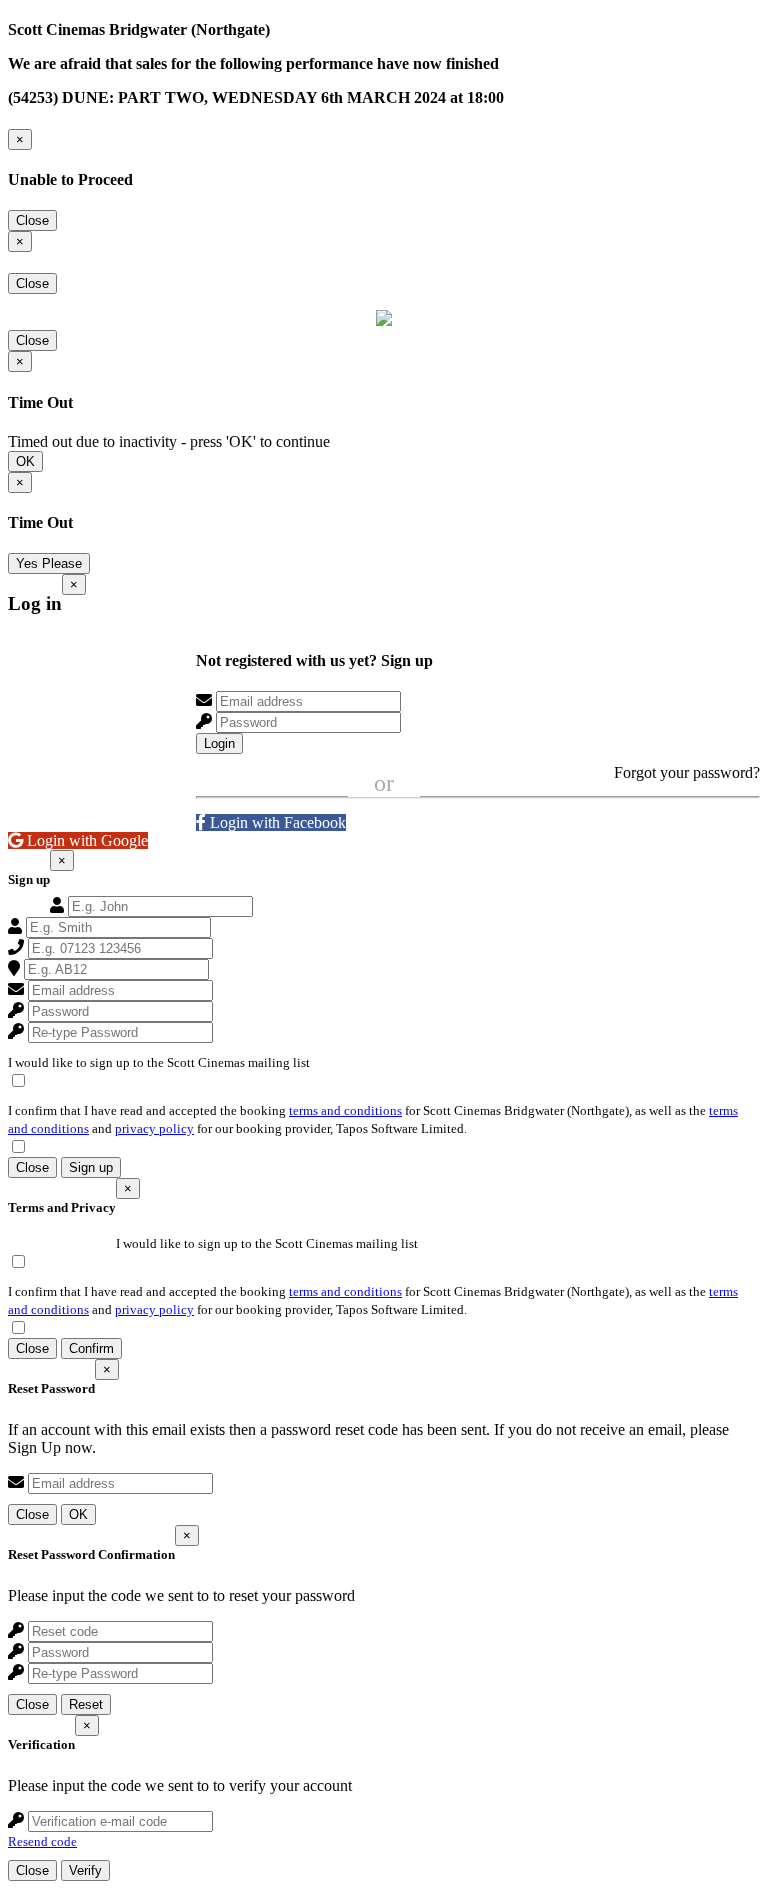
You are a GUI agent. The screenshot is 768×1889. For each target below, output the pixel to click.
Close (32, 220)
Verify (85, 1870)
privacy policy (154, 1128)
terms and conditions (345, 1110)
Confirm (91, 1348)
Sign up (91, 1167)
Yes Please (49, 563)
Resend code (42, 1841)
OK (25, 461)
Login (219, 743)
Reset (86, 1704)
